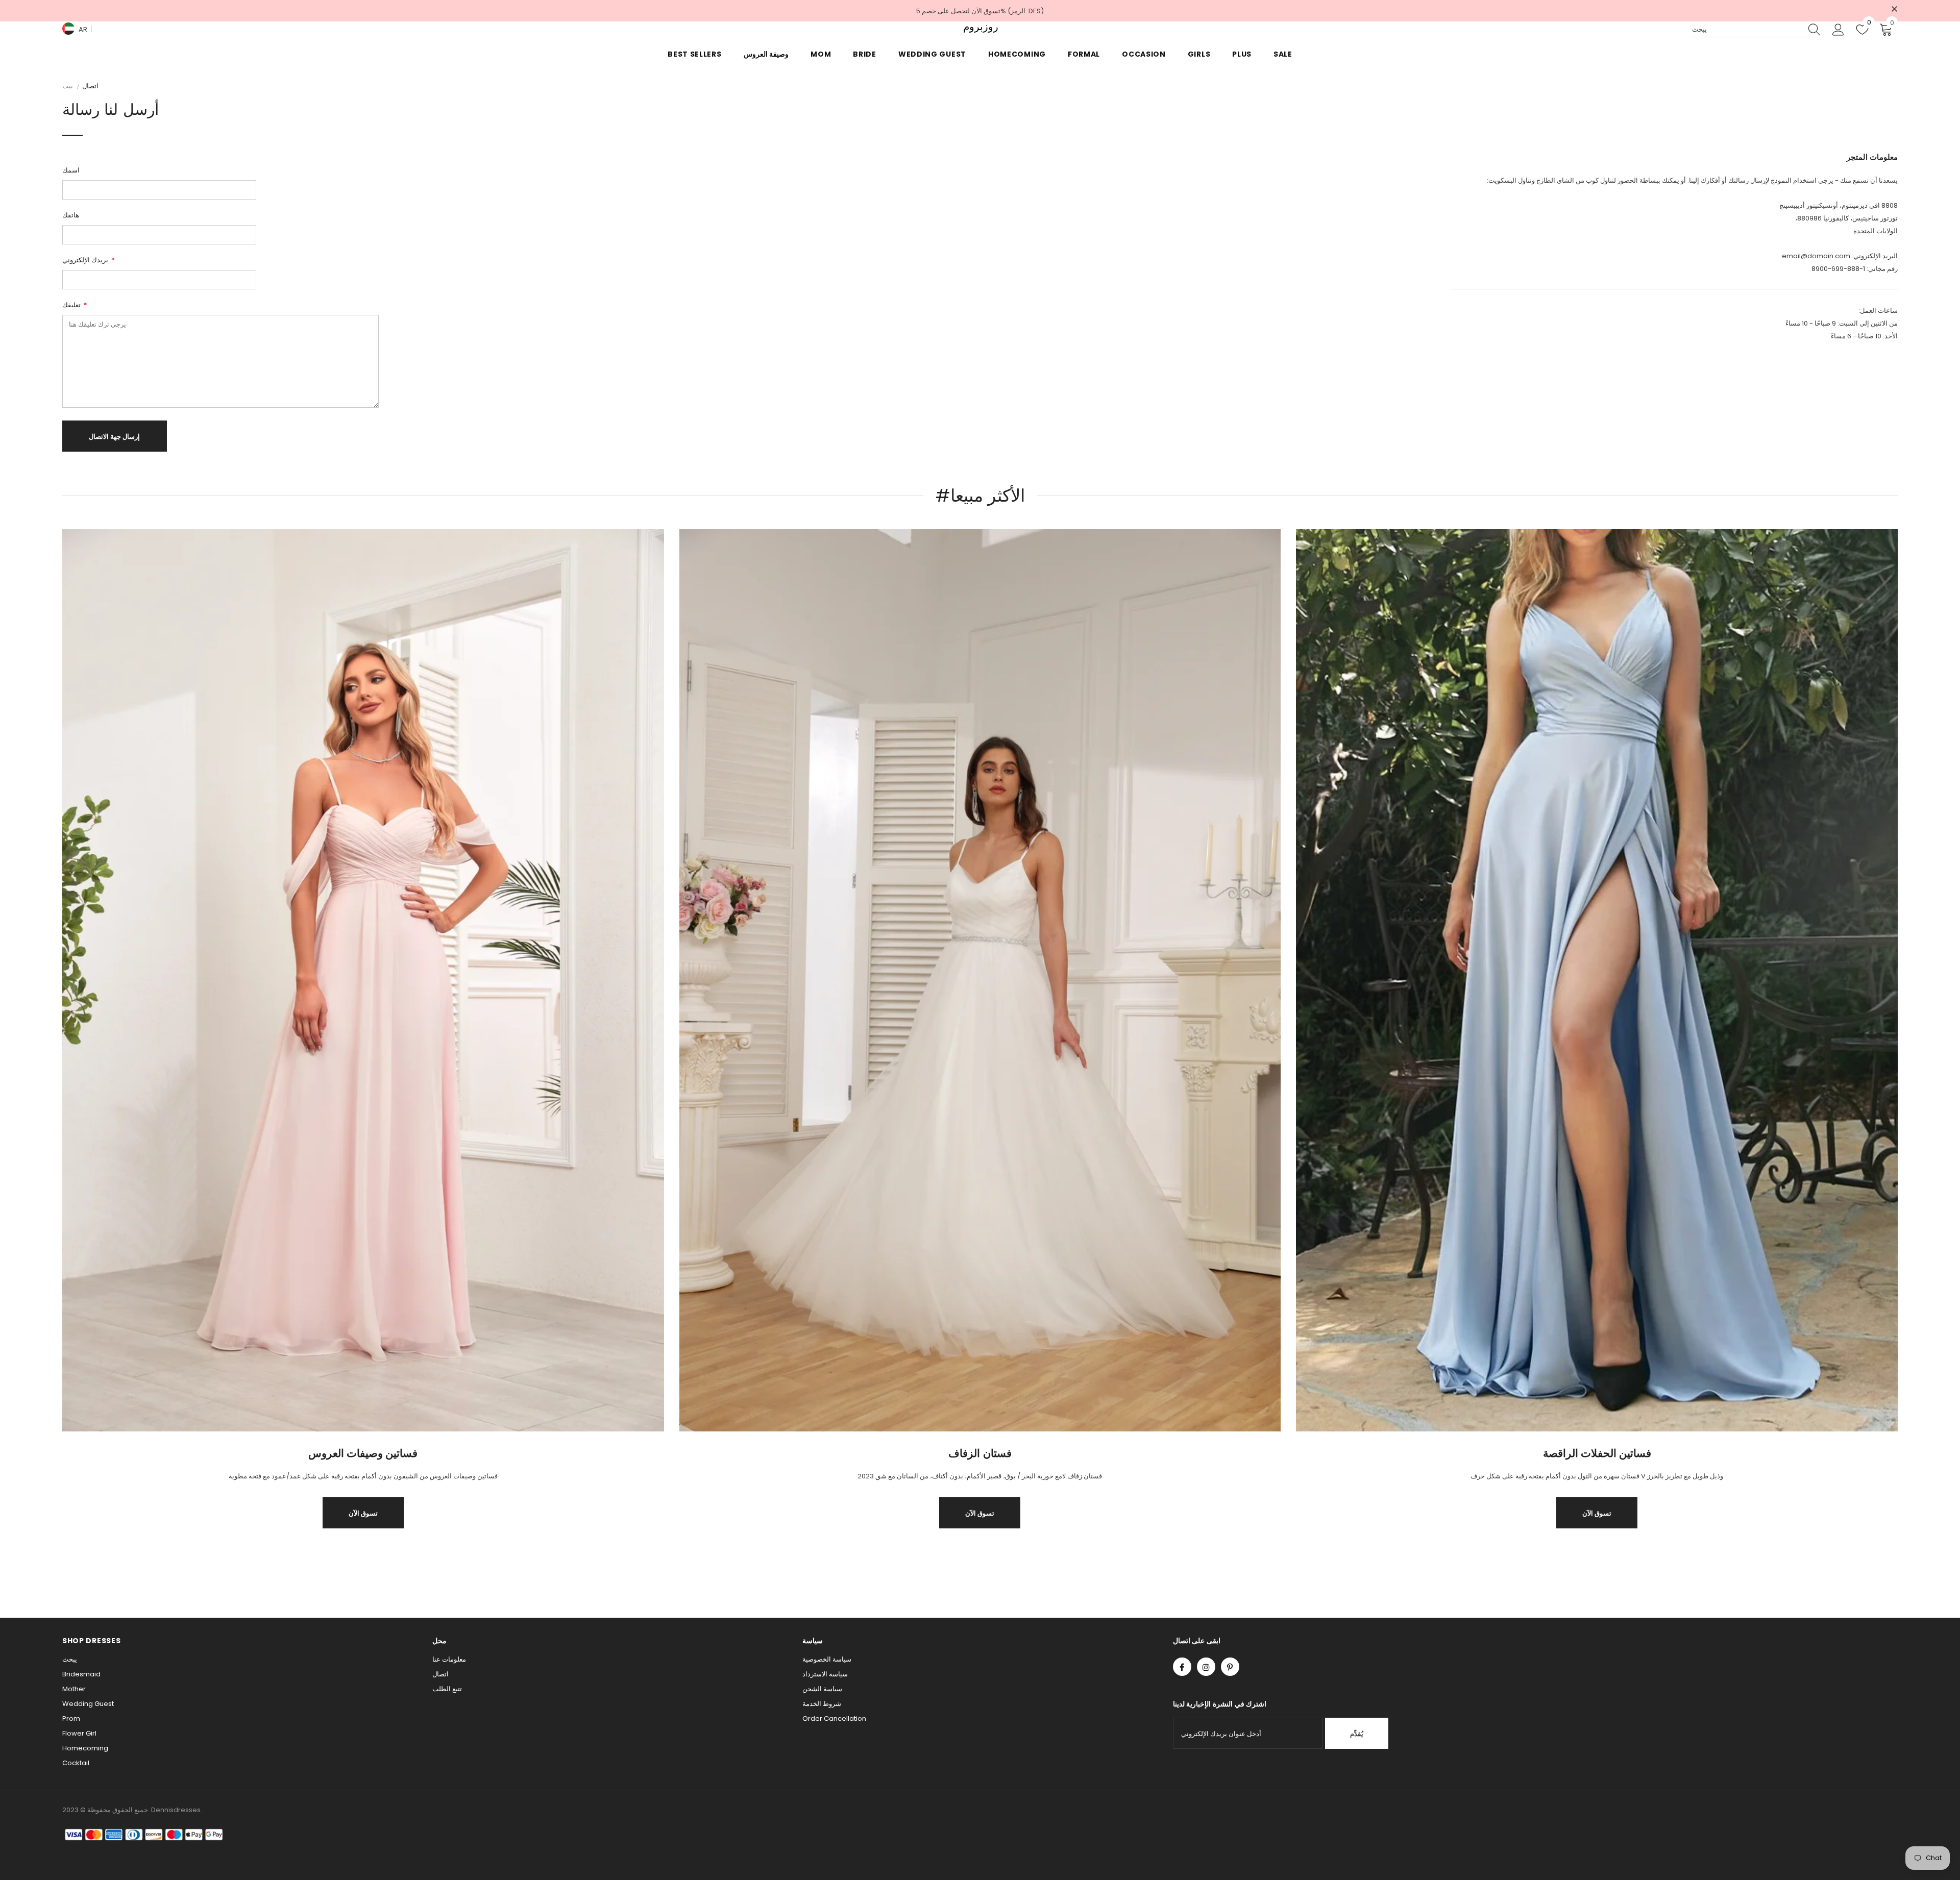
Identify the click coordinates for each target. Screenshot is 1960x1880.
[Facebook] (1182, 1667)
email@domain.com (1816, 256)
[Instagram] (1206, 1667)
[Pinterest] (1230, 1667)
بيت (68, 86)
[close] (1894, 10)
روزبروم (980, 27)
